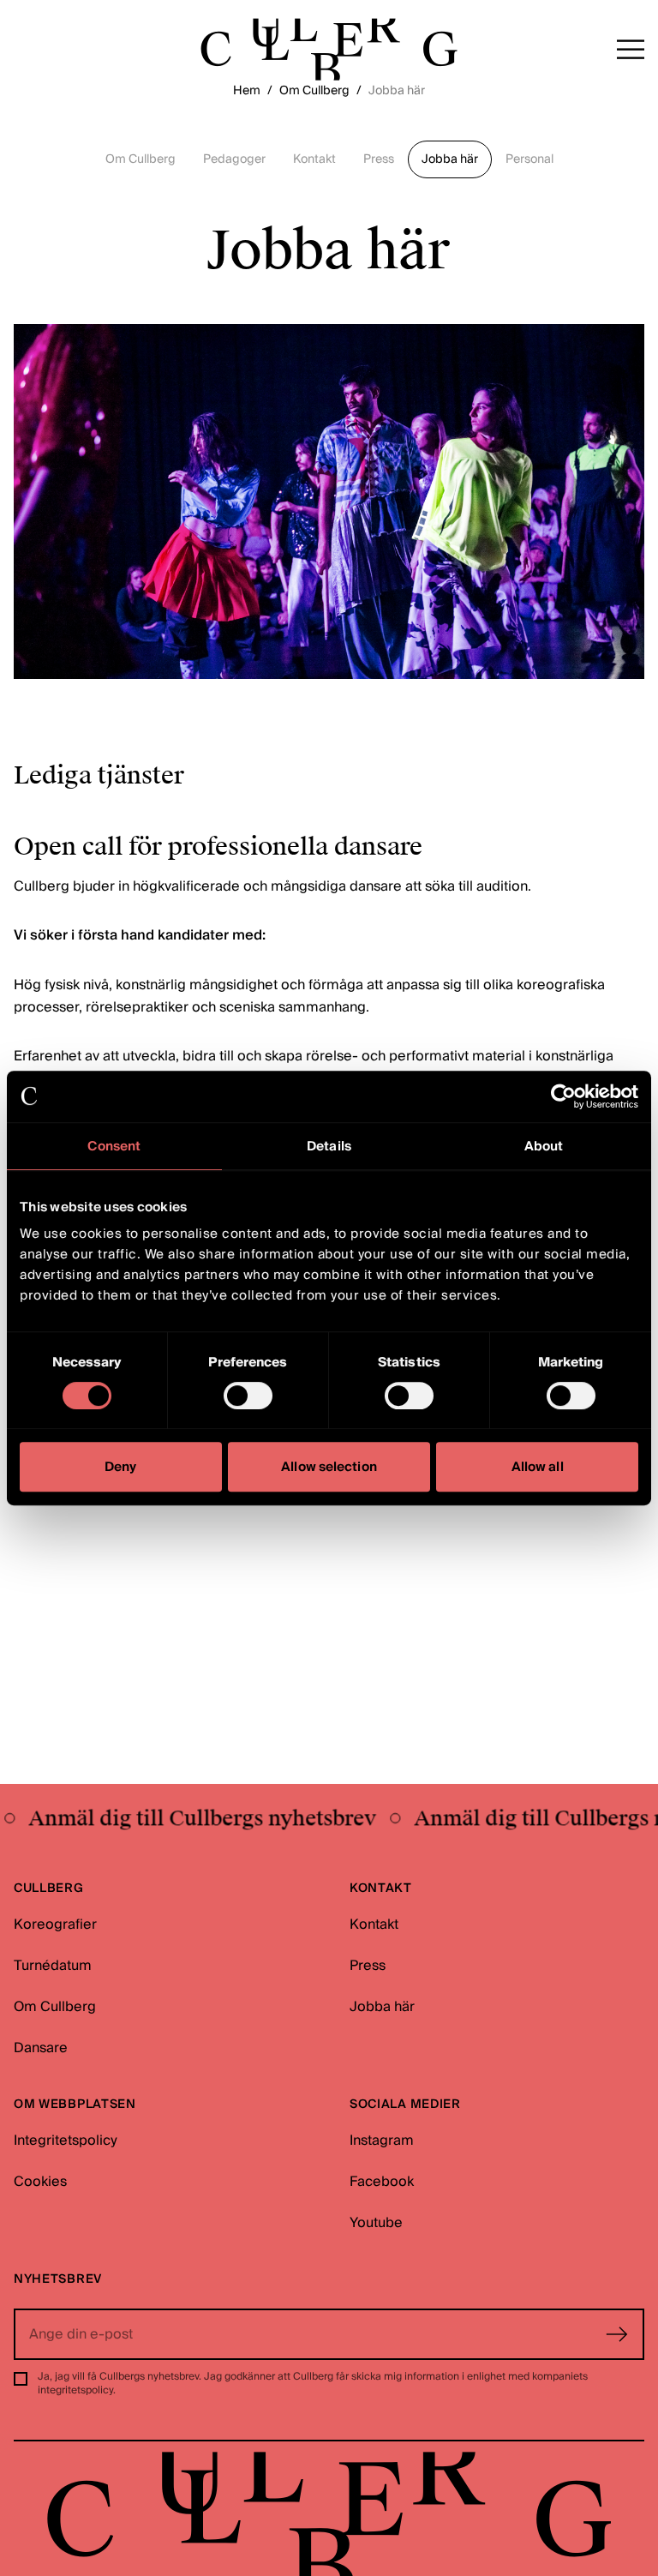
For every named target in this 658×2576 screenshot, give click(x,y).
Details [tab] (329, 1146)
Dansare (41, 2048)
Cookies (40, 2182)
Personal (529, 159)
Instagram (382, 2141)
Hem (247, 91)
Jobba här (450, 159)
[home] (329, 49)
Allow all (538, 1467)
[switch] (248, 1396)
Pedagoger (234, 159)
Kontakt (314, 159)
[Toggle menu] (631, 50)
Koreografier (55, 1924)
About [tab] (544, 1146)
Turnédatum (53, 1966)
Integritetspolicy (66, 2141)
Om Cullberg (314, 91)
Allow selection (329, 1467)
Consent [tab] (114, 1146)
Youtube (376, 2223)
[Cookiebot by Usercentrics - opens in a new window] (563, 1096)
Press (379, 159)
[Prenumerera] (617, 2334)
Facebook (382, 2182)
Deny (120, 1467)
